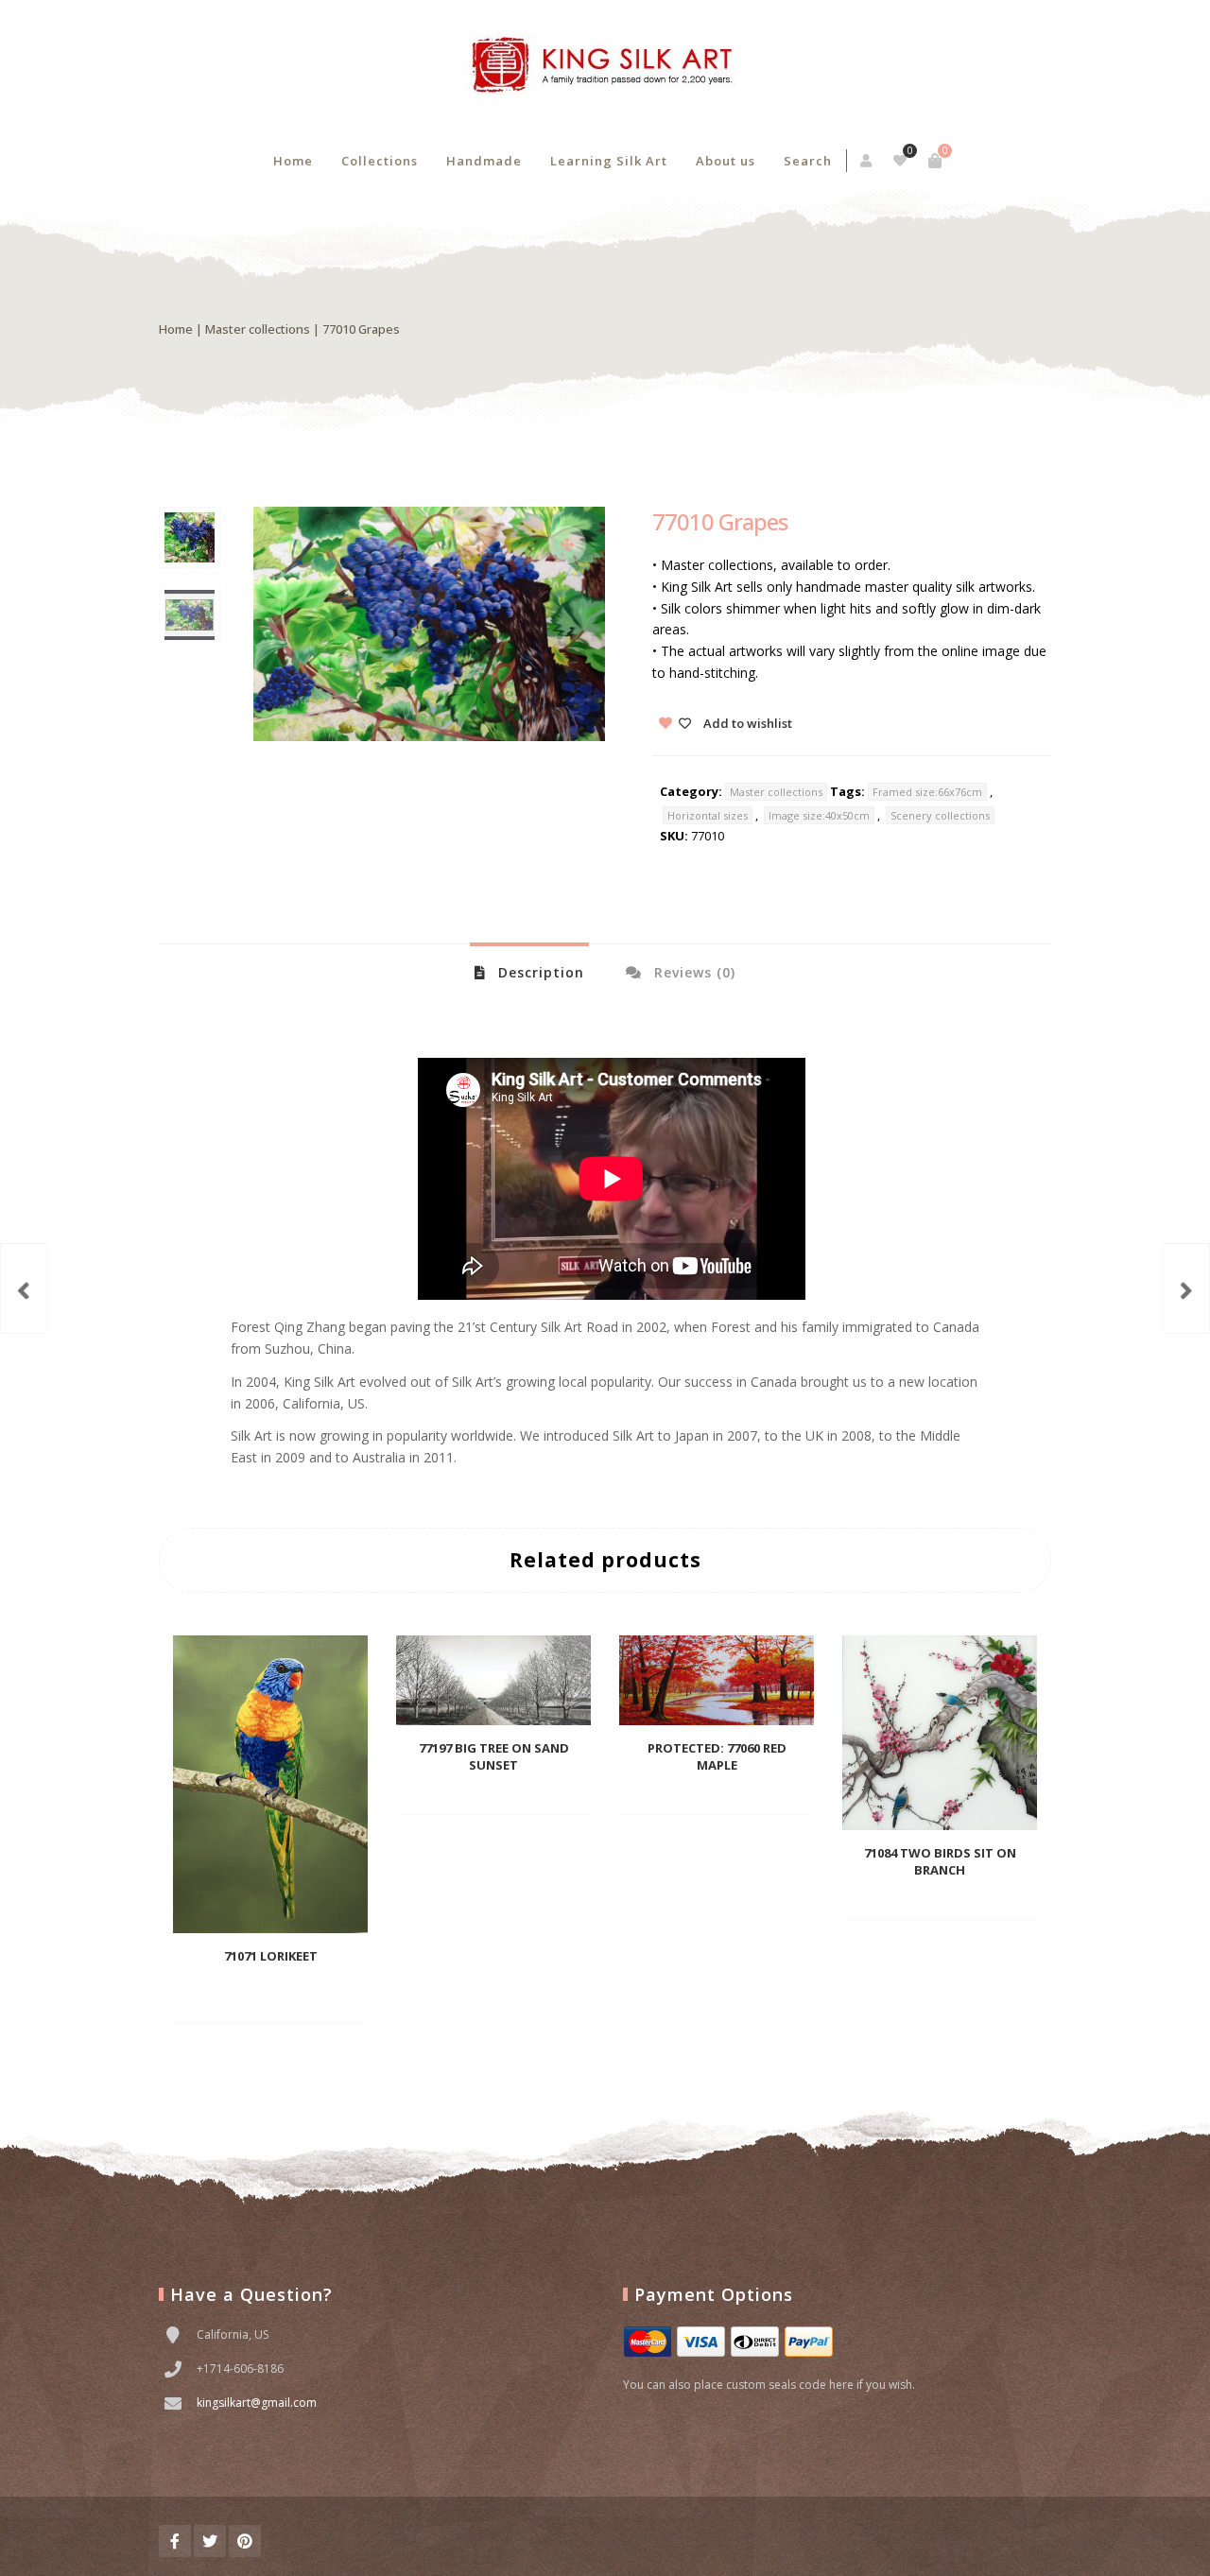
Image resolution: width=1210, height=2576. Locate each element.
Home (293, 161)
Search (808, 161)
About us (726, 161)
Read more (238, 1994)
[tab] (529, 972)
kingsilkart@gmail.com (257, 2403)
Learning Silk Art (609, 161)
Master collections (258, 329)
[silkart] (605, 66)
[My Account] (867, 161)
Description (539, 972)
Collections (380, 161)
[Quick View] (293, 1994)
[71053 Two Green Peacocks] (1186, 1288)
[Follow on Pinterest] (245, 2541)
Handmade (484, 161)
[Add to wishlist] (327, 1994)
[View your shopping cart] (935, 161)
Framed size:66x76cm (927, 792)
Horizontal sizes (708, 815)
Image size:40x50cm (819, 815)
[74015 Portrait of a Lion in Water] (24, 1288)
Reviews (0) (692, 972)
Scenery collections (940, 815)
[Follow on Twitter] (210, 2541)
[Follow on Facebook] (175, 2541)
